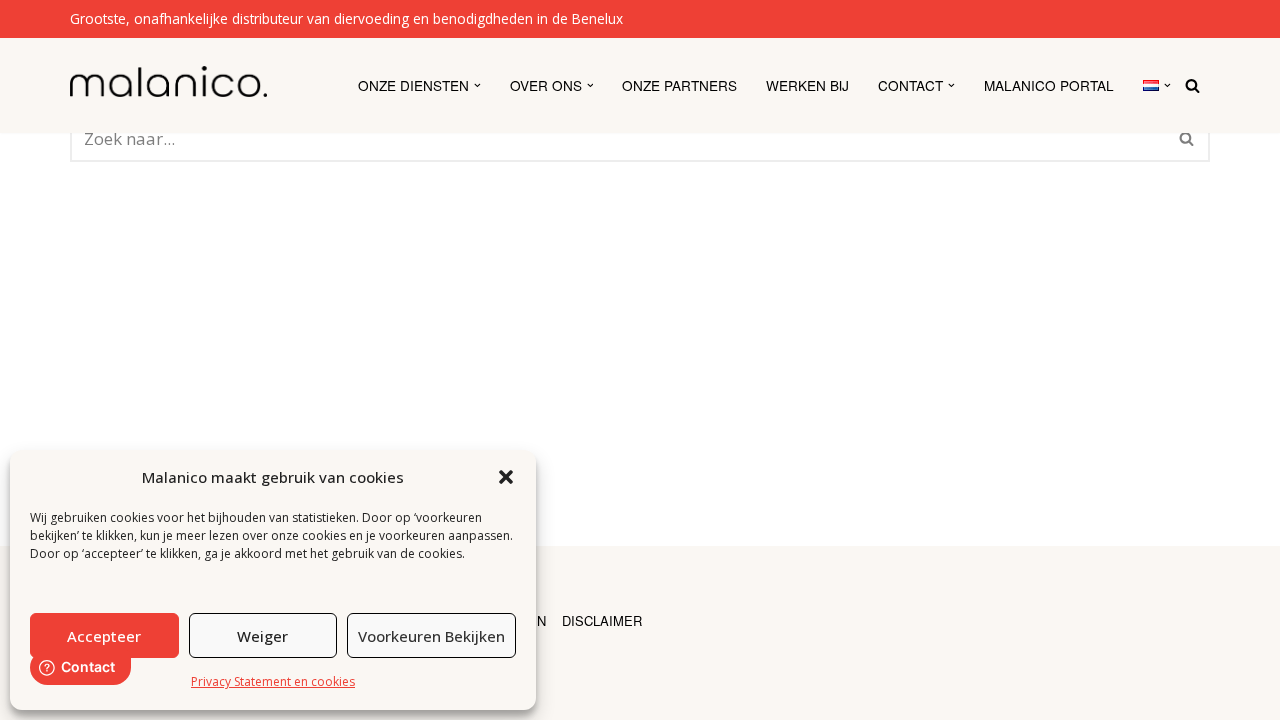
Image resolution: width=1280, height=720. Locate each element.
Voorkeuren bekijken (431, 636)
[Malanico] (168, 81)
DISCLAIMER (602, 620)
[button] (506, 477)
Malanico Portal (1049, 85)
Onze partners (679, 85)
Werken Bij (807, 85)
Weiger (262, 636)
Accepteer (104, 636)
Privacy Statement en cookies (273, 681)
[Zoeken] (1192, 85)
